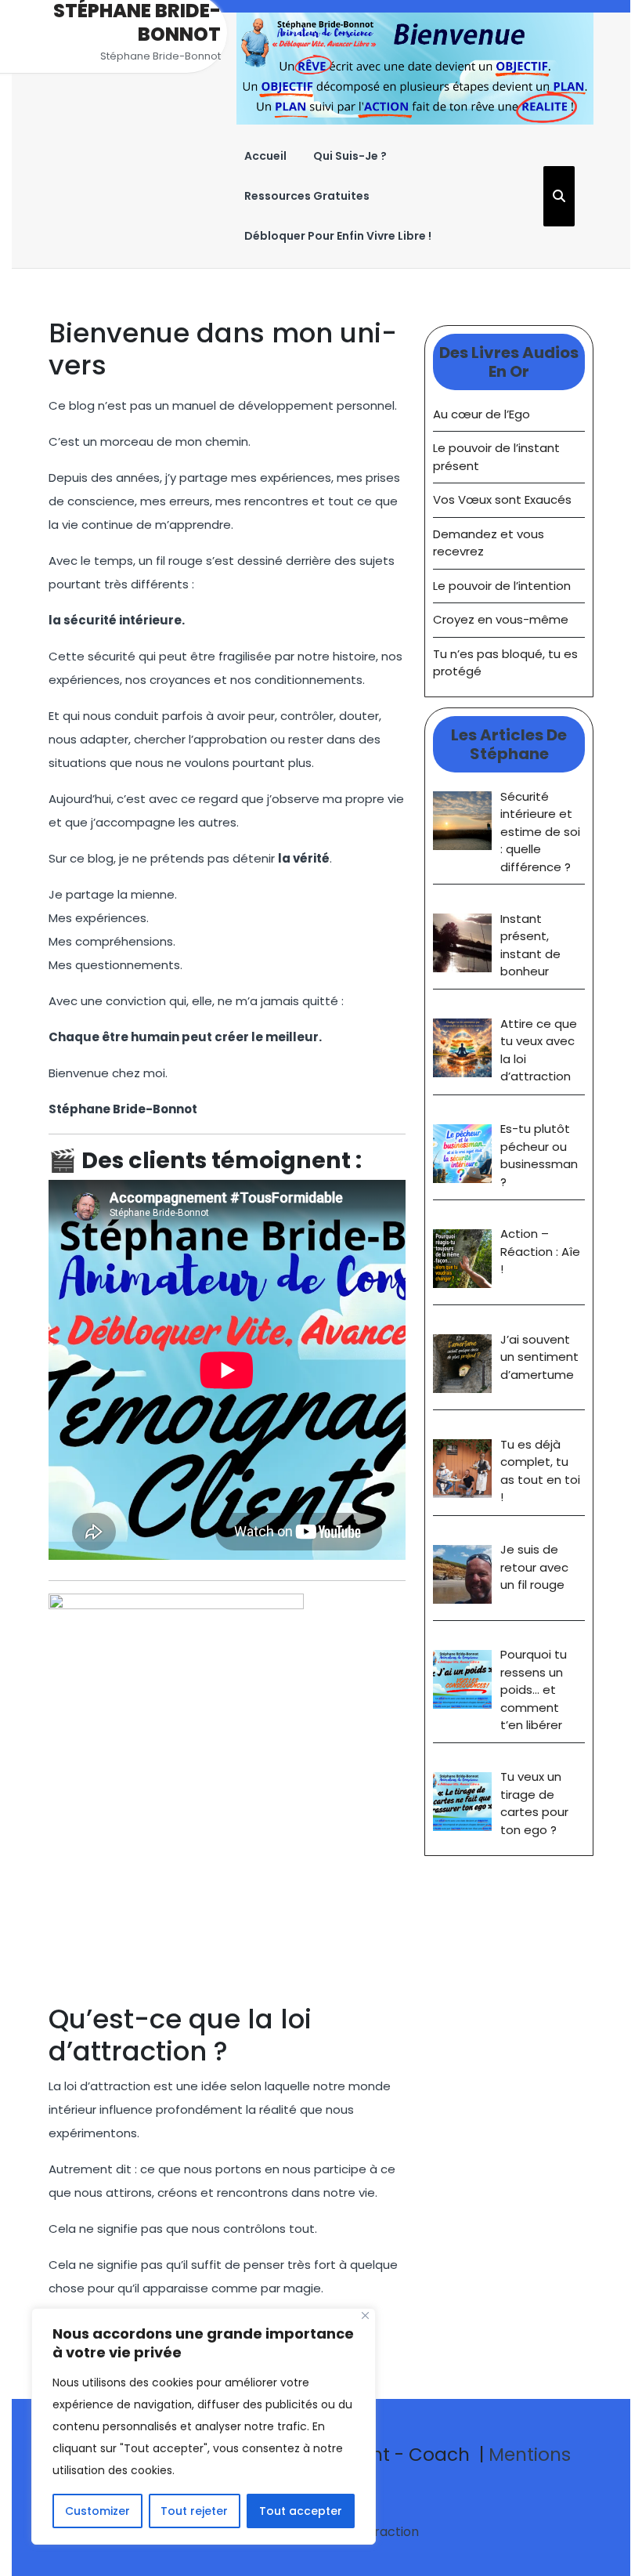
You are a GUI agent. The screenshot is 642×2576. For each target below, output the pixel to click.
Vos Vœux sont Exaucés (502, 499)
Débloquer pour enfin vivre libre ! (338, 236)
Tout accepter (301, 2511)
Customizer (97, 2511)
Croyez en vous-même (501, 619)
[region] (204, 2426)
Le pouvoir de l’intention (502, 586)
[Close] (365, 2316)
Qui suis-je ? (350, 156)
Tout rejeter (194, 2511)
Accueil (265, 156)
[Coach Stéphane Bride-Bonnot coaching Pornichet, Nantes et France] (415, 68)
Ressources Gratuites (307, 196)
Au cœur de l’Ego (481, 414)
